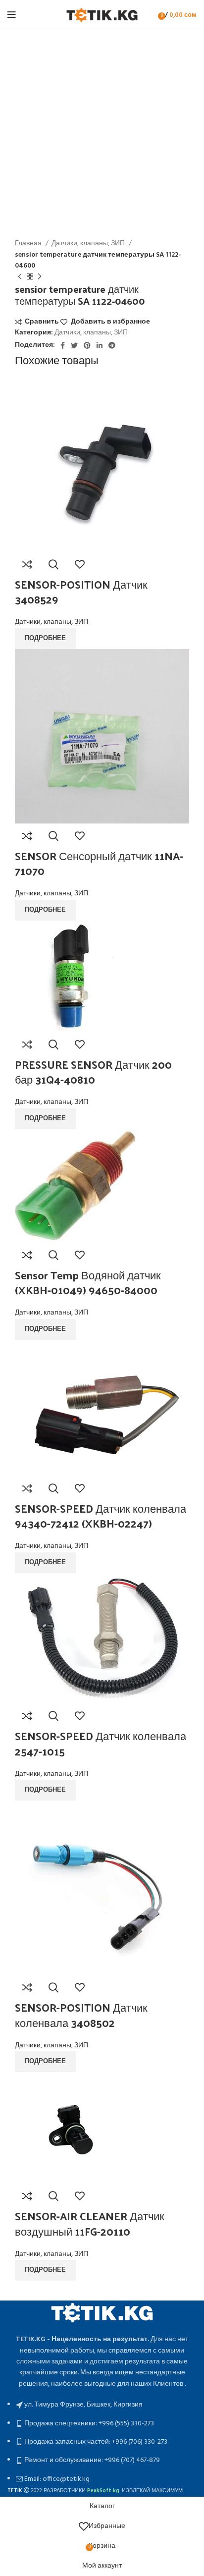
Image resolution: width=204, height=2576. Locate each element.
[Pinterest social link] (87, 345)
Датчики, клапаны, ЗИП (89, 244)
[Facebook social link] (63, 345)
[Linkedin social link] (100, 345)
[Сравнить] (27, 564)
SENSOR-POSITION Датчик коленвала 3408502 (81, 2015)
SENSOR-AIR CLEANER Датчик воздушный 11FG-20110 (90, 2223)
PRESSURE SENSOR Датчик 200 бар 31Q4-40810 (93, 1072)
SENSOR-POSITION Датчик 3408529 (81, 592)
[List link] (102, 2393)
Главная (29, 244)
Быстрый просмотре (53, 564)
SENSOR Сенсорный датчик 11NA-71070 (99, 863)
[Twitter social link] (74, 345)
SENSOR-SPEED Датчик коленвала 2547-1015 (101, 1743)
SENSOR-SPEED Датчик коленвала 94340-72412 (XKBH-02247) (101, 1516)
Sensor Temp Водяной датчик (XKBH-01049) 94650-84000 (88, 1283)
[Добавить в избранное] (80, 564)
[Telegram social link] (112, 345)
